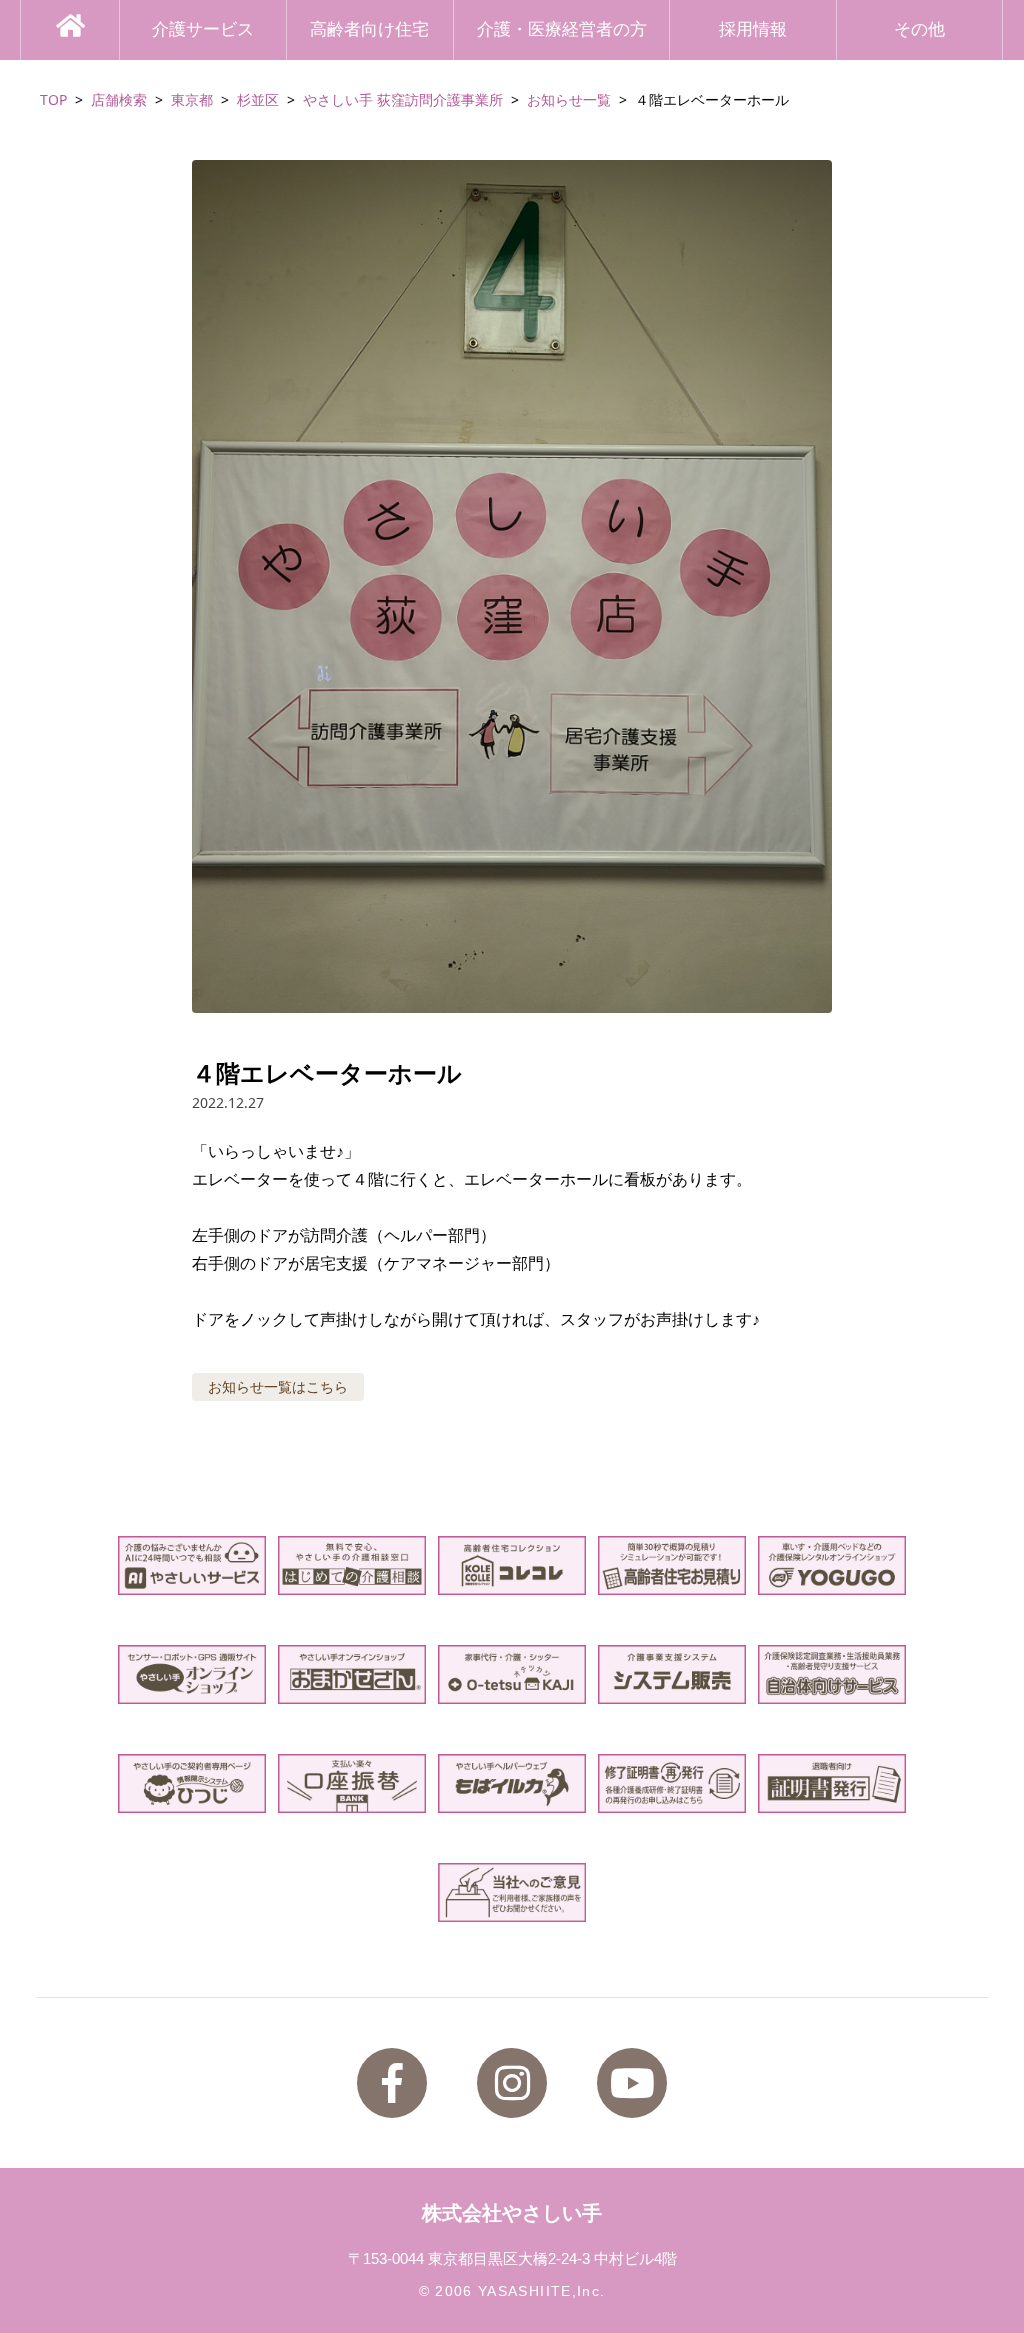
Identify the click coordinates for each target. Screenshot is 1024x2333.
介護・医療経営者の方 (562, 29)
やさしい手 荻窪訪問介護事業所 (403, 99)
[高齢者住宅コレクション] (511, 1565)
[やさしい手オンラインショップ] (191, 1674)
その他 (919, 29)
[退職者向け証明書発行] (831, 1783)
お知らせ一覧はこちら (278, 1386)
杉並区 (258, 99)
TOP (53, 99)
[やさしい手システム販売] (671, 1674)
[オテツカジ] (511, 1674)
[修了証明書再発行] (671, 1783)
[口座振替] (351, 1783)
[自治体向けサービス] (831, 1674)
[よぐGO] (831, 1565)
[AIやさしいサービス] (191, 1565)
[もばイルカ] (511, 1783)
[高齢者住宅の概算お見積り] (671, 1565)
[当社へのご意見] (511, 1892)
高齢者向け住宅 (369, 29)
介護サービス (203, 29)
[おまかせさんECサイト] (351, 1674)
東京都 (192, 99)
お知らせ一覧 (569, 99)
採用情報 (753, 29)
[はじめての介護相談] (351, 1565)
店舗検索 (119, 99)
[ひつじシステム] (191, 1783)
